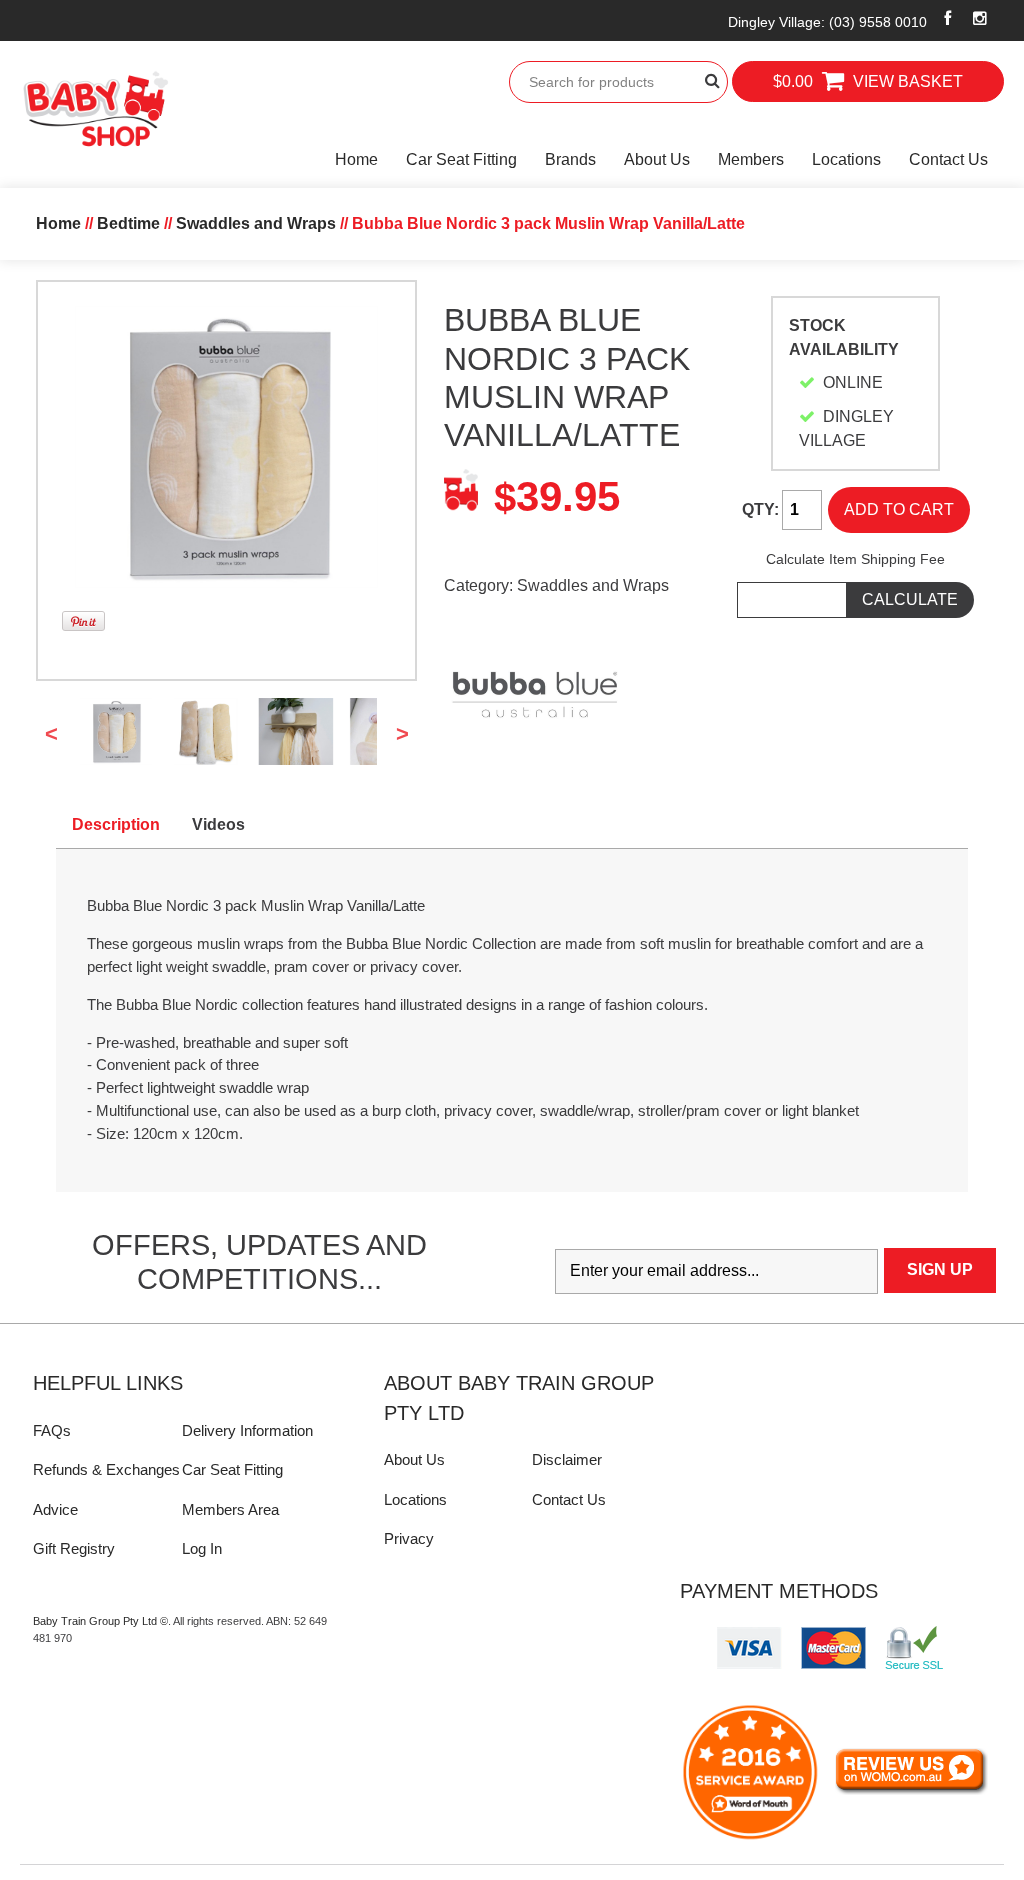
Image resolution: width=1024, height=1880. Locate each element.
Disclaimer (567, 1459)
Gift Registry (74, 1548)
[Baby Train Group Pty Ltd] (95, 109)
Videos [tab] (218, 824)
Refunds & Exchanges (106, 1469)
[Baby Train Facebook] (948, 18)
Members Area (230, 1509)
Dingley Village (827, 22)
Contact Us (948, 159)
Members (751, 159)
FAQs (52, 1430)
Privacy (409, 1538)
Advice (55, 1509)
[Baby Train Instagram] (979, 18)
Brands (570, 159)
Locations (846, 159)
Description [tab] (116, 824)
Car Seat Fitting (461, 159)
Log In (202, 1548)
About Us (657, 159)
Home (356, 159)
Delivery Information (247, 1430)
